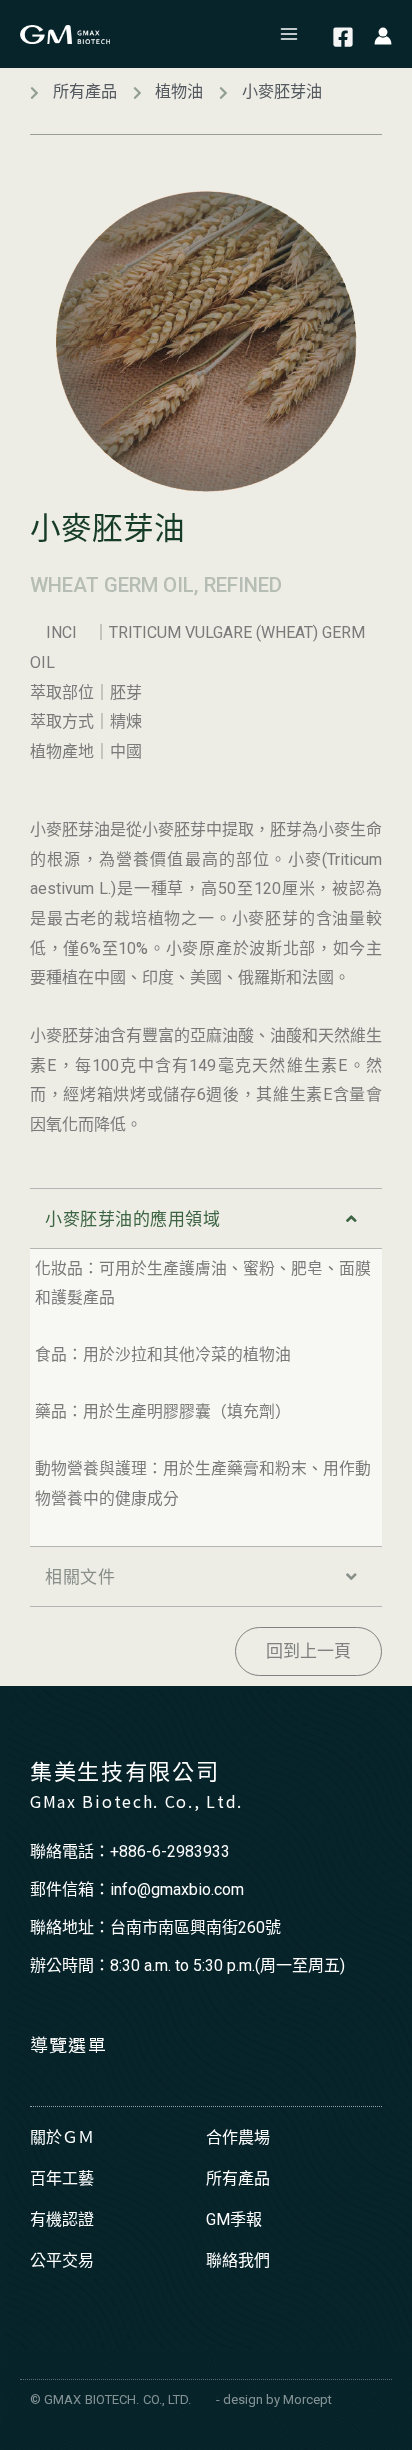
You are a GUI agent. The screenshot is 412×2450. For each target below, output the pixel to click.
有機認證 (62, 2219)
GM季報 (234, 2219)
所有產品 (238, 2178)
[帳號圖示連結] (383, 34)
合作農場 (238, 2137)
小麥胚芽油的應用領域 (132, 1219)
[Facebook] (343, 37)
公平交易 (62, 2260)
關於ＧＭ (62, 2137)
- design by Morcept (274, 2399)
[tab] (206, 1218)
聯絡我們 (238, 2260)
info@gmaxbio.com (177, 1889)
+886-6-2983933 (170, 1851)
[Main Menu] (290, 34)
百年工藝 (62, 2178)
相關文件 (80, 1577)
